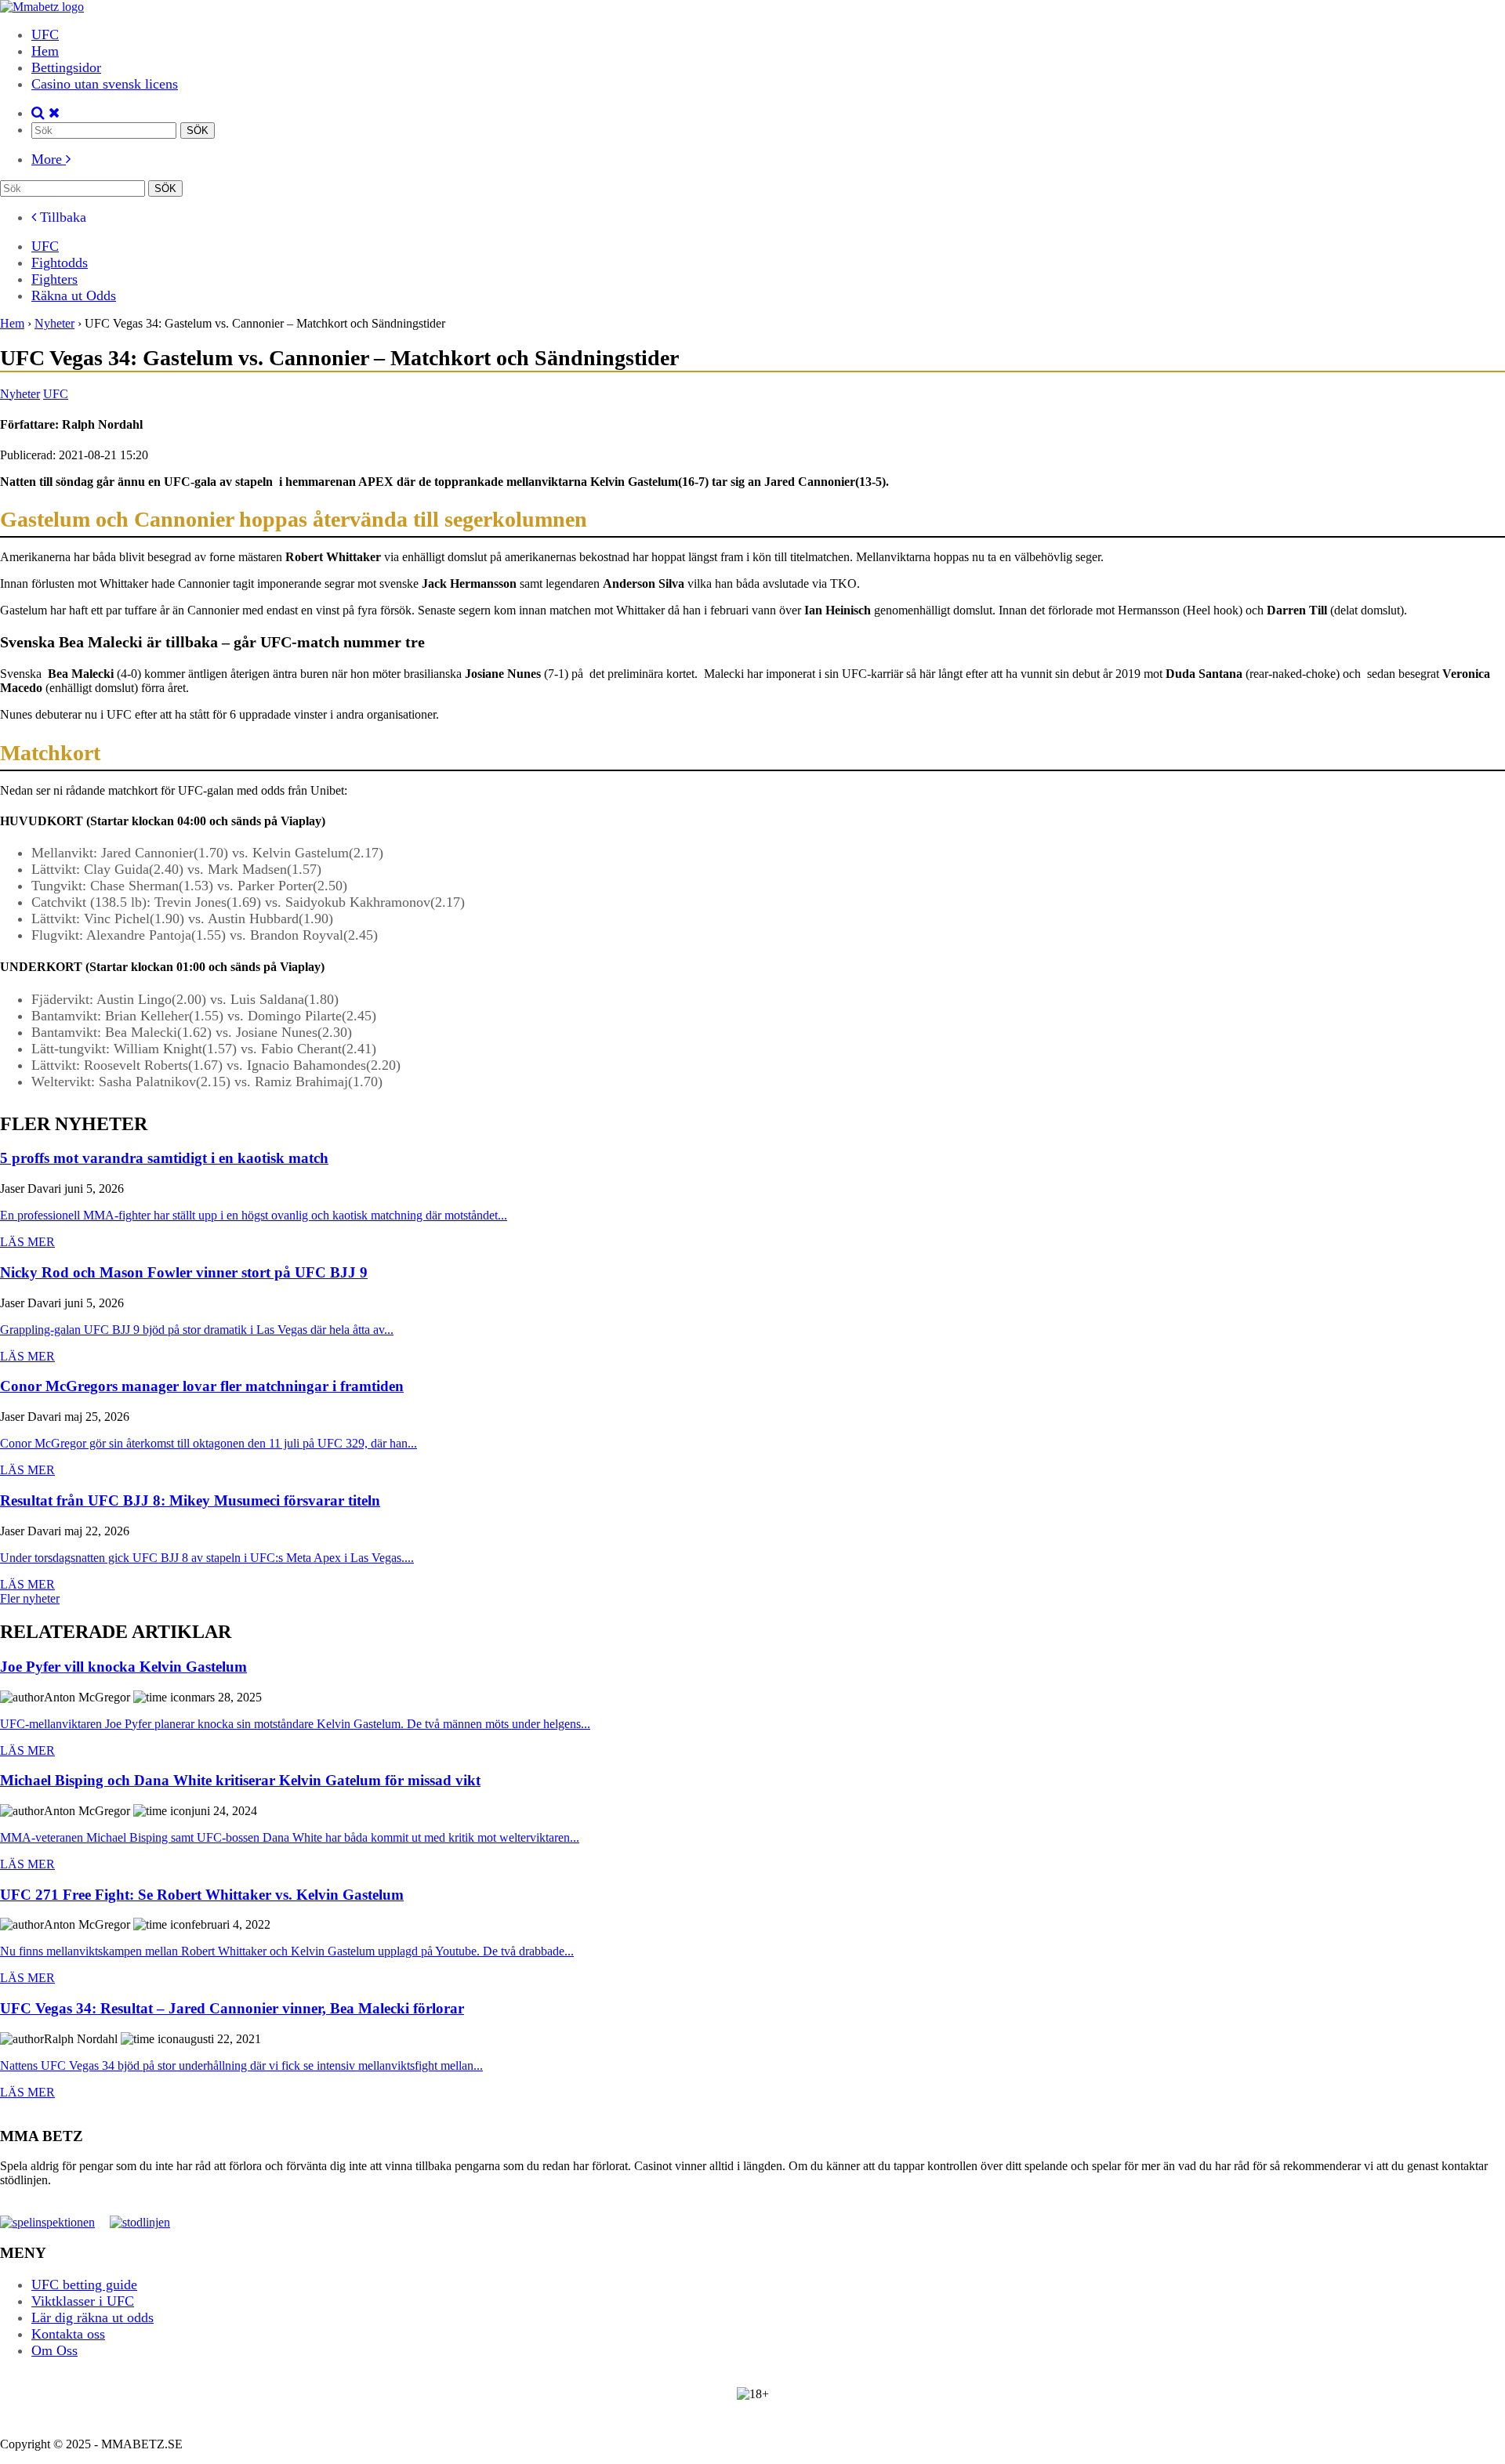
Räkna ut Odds (74, 295)
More (49, 159)
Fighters (54, 279)
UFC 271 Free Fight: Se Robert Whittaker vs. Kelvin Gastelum (202, 1895)
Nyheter (20, 394)
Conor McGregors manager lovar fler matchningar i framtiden (202, 1387)
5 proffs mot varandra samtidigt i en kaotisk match (164, 1159)
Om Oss (54, 2350)
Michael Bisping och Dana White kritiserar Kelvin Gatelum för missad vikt (240, 1781)
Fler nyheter (30, 1598)
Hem (45, 51)
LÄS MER (27, 1242)
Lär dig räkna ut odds (92, 2317)
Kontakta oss (68, 2334)
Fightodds (60, 263)
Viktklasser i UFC (83, 2301)
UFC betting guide (84, 2285)
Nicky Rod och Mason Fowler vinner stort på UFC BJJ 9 (184, 1273)
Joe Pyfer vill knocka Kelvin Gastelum (123, 1667)
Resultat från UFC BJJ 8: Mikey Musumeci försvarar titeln (190, 1501)
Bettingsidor (66, 67)
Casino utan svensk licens (105, 84)
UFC (45, 34)
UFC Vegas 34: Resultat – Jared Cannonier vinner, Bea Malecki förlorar (232, 2009)
